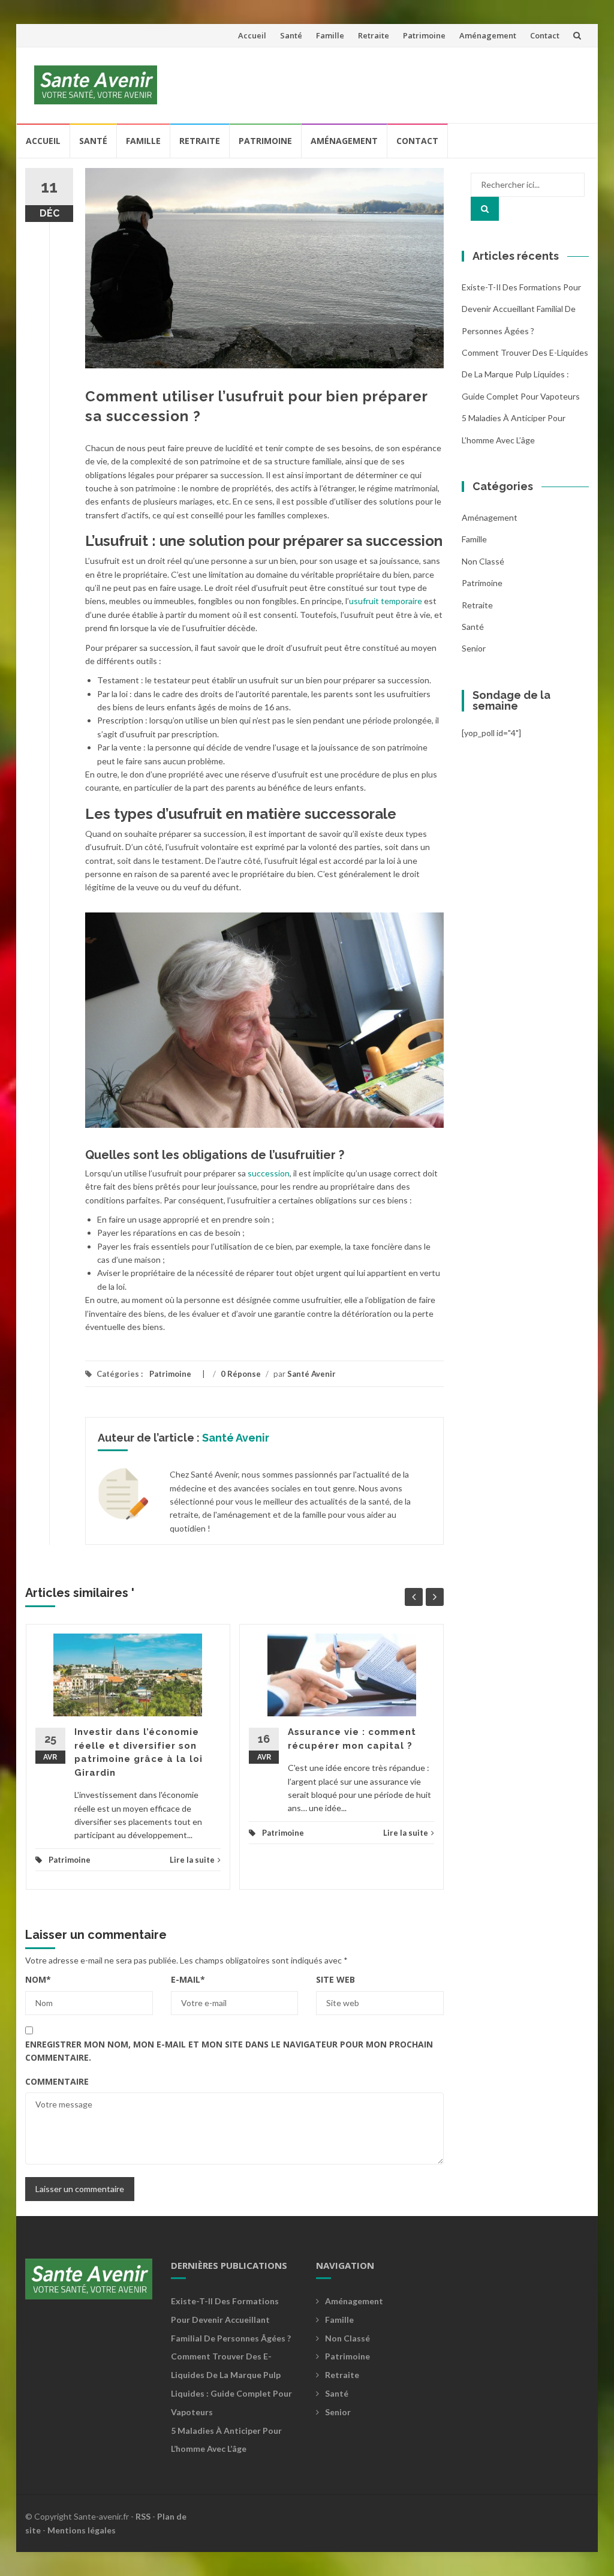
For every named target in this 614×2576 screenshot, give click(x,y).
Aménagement (488, 35)
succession (269, 1173)
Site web (335, 1979)
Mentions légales (82, 2530)
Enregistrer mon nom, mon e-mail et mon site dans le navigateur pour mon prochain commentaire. (229, 2051)
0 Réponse (241, 1374)
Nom (38, 1979)
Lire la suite (192, 1860)
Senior (474, 648)
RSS (143, 2516)
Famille (330, 35)
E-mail (188, 1979)
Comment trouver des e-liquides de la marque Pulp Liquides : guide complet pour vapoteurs (525, 374)
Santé (291, 35)
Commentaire (57, 2081)
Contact (545, 35)
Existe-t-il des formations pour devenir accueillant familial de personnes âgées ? (521, 309)
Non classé (483, 561)
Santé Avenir (311, 1374)
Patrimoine (424, 35)
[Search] (485, 209)
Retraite (374, 35)
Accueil (252, 35)
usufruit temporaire (386, 601)
